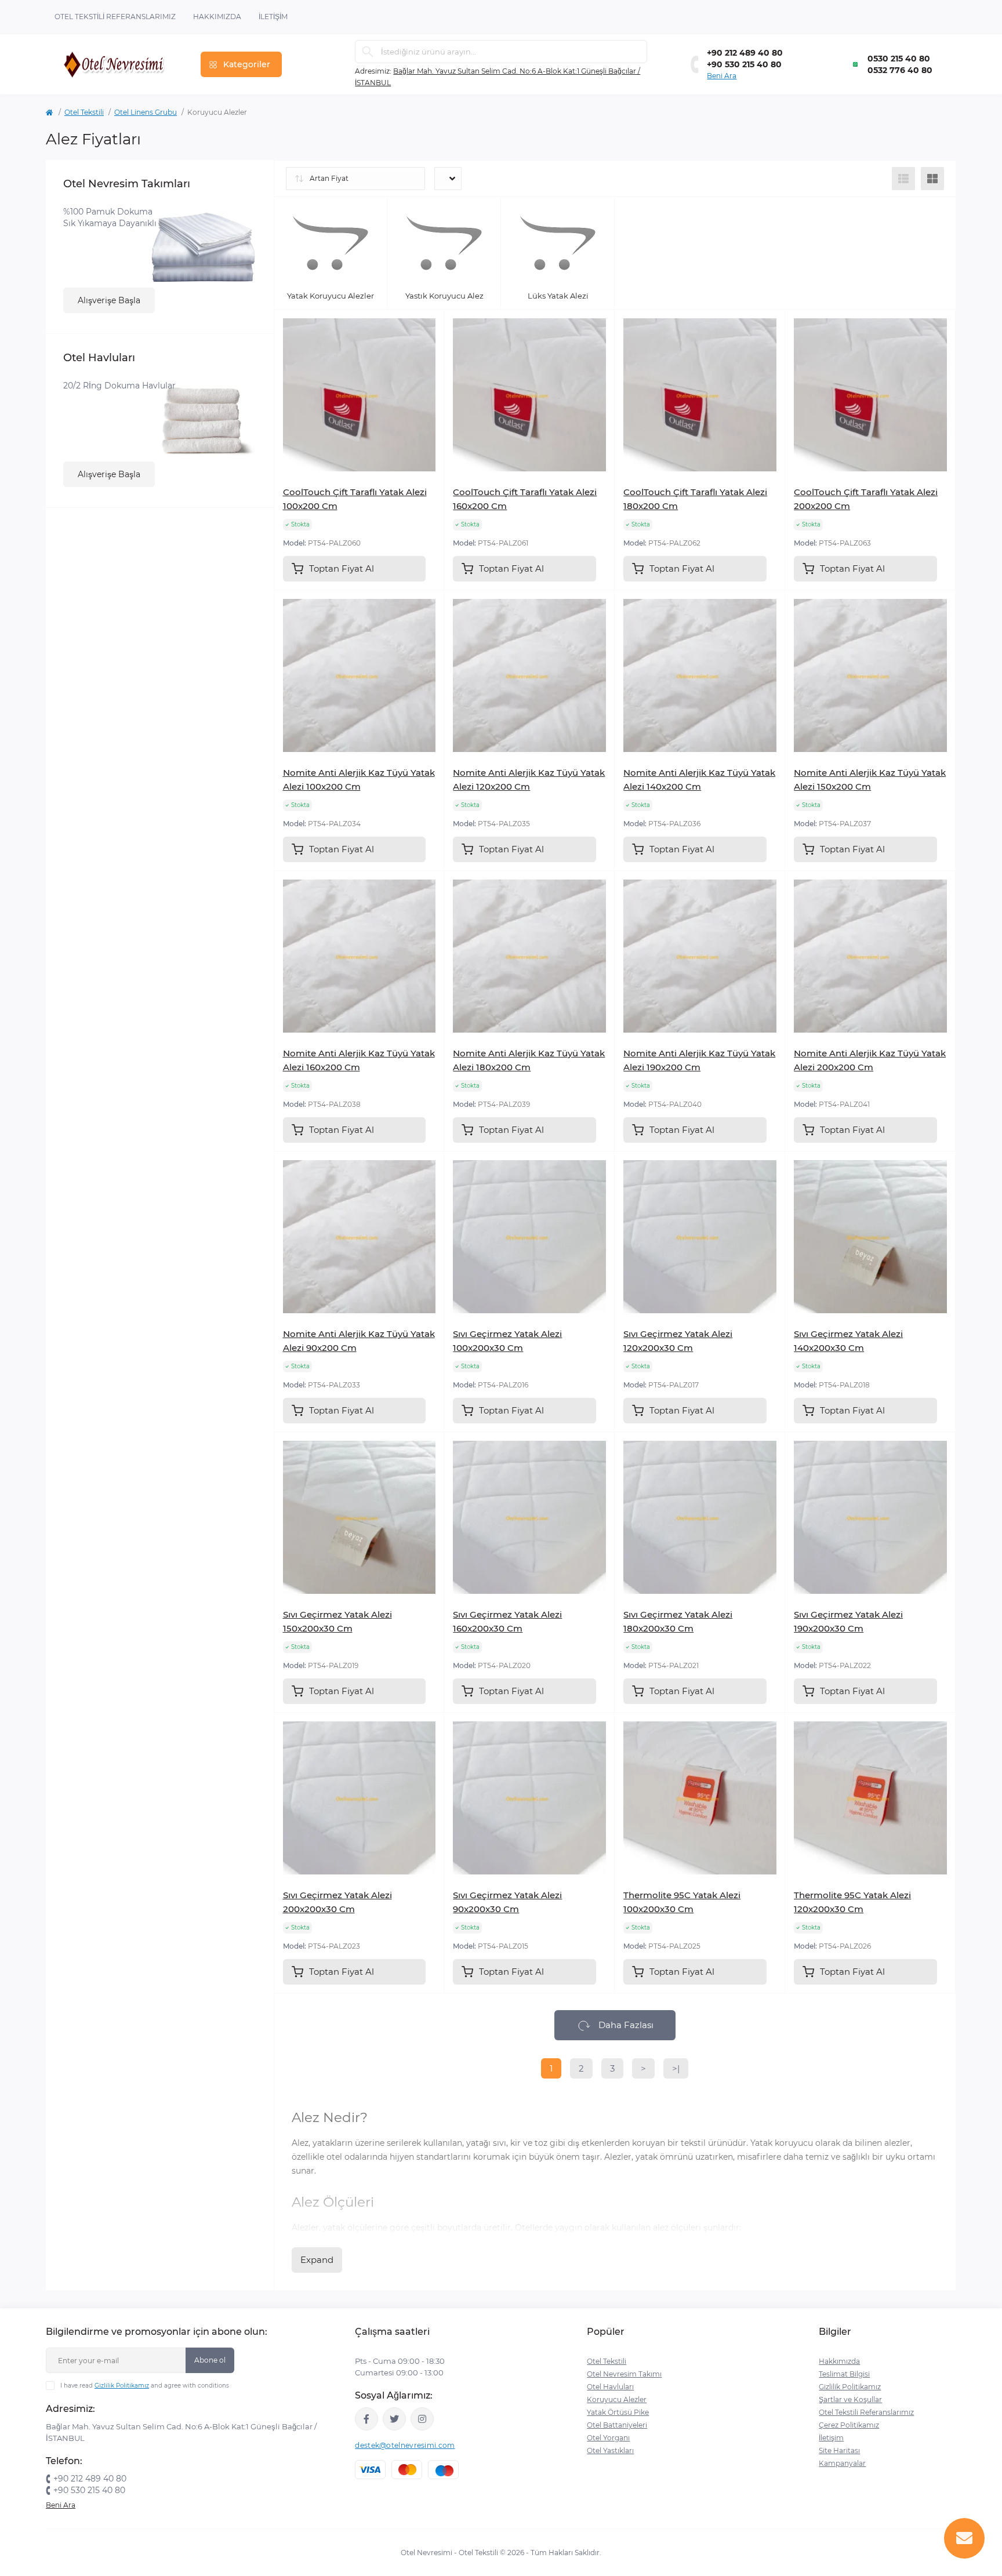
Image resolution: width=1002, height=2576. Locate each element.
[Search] (368, 52)
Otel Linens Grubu (146, 112)
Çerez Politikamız (849, 2425)
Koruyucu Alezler (617, 2399)
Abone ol (210, 2360)
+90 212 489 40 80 (745, 53)
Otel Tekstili (84, 112)
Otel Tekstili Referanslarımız (115, 17)
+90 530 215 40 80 (744, 64)
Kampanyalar (842, 2463)
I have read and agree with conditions (145, 2386)
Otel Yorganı (608, 2438)
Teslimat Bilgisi (844, 2374)
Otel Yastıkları (610, 2450)
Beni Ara (722, 76)
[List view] (903, 179)
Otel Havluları (610, 2387)
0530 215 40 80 (899, 59)
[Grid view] (932, 179)
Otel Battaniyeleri (617, 2425)
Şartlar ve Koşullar (850, 2399)
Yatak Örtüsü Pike (618, 2412)
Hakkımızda (217, 17)
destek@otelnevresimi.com (405, 2445)
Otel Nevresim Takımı (624, 2374)
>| (676, 2068)
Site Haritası (839, 2450)
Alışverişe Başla (109, 300)
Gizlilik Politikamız (122, 2386)
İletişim (273, 17)
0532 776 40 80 (900, 70)
